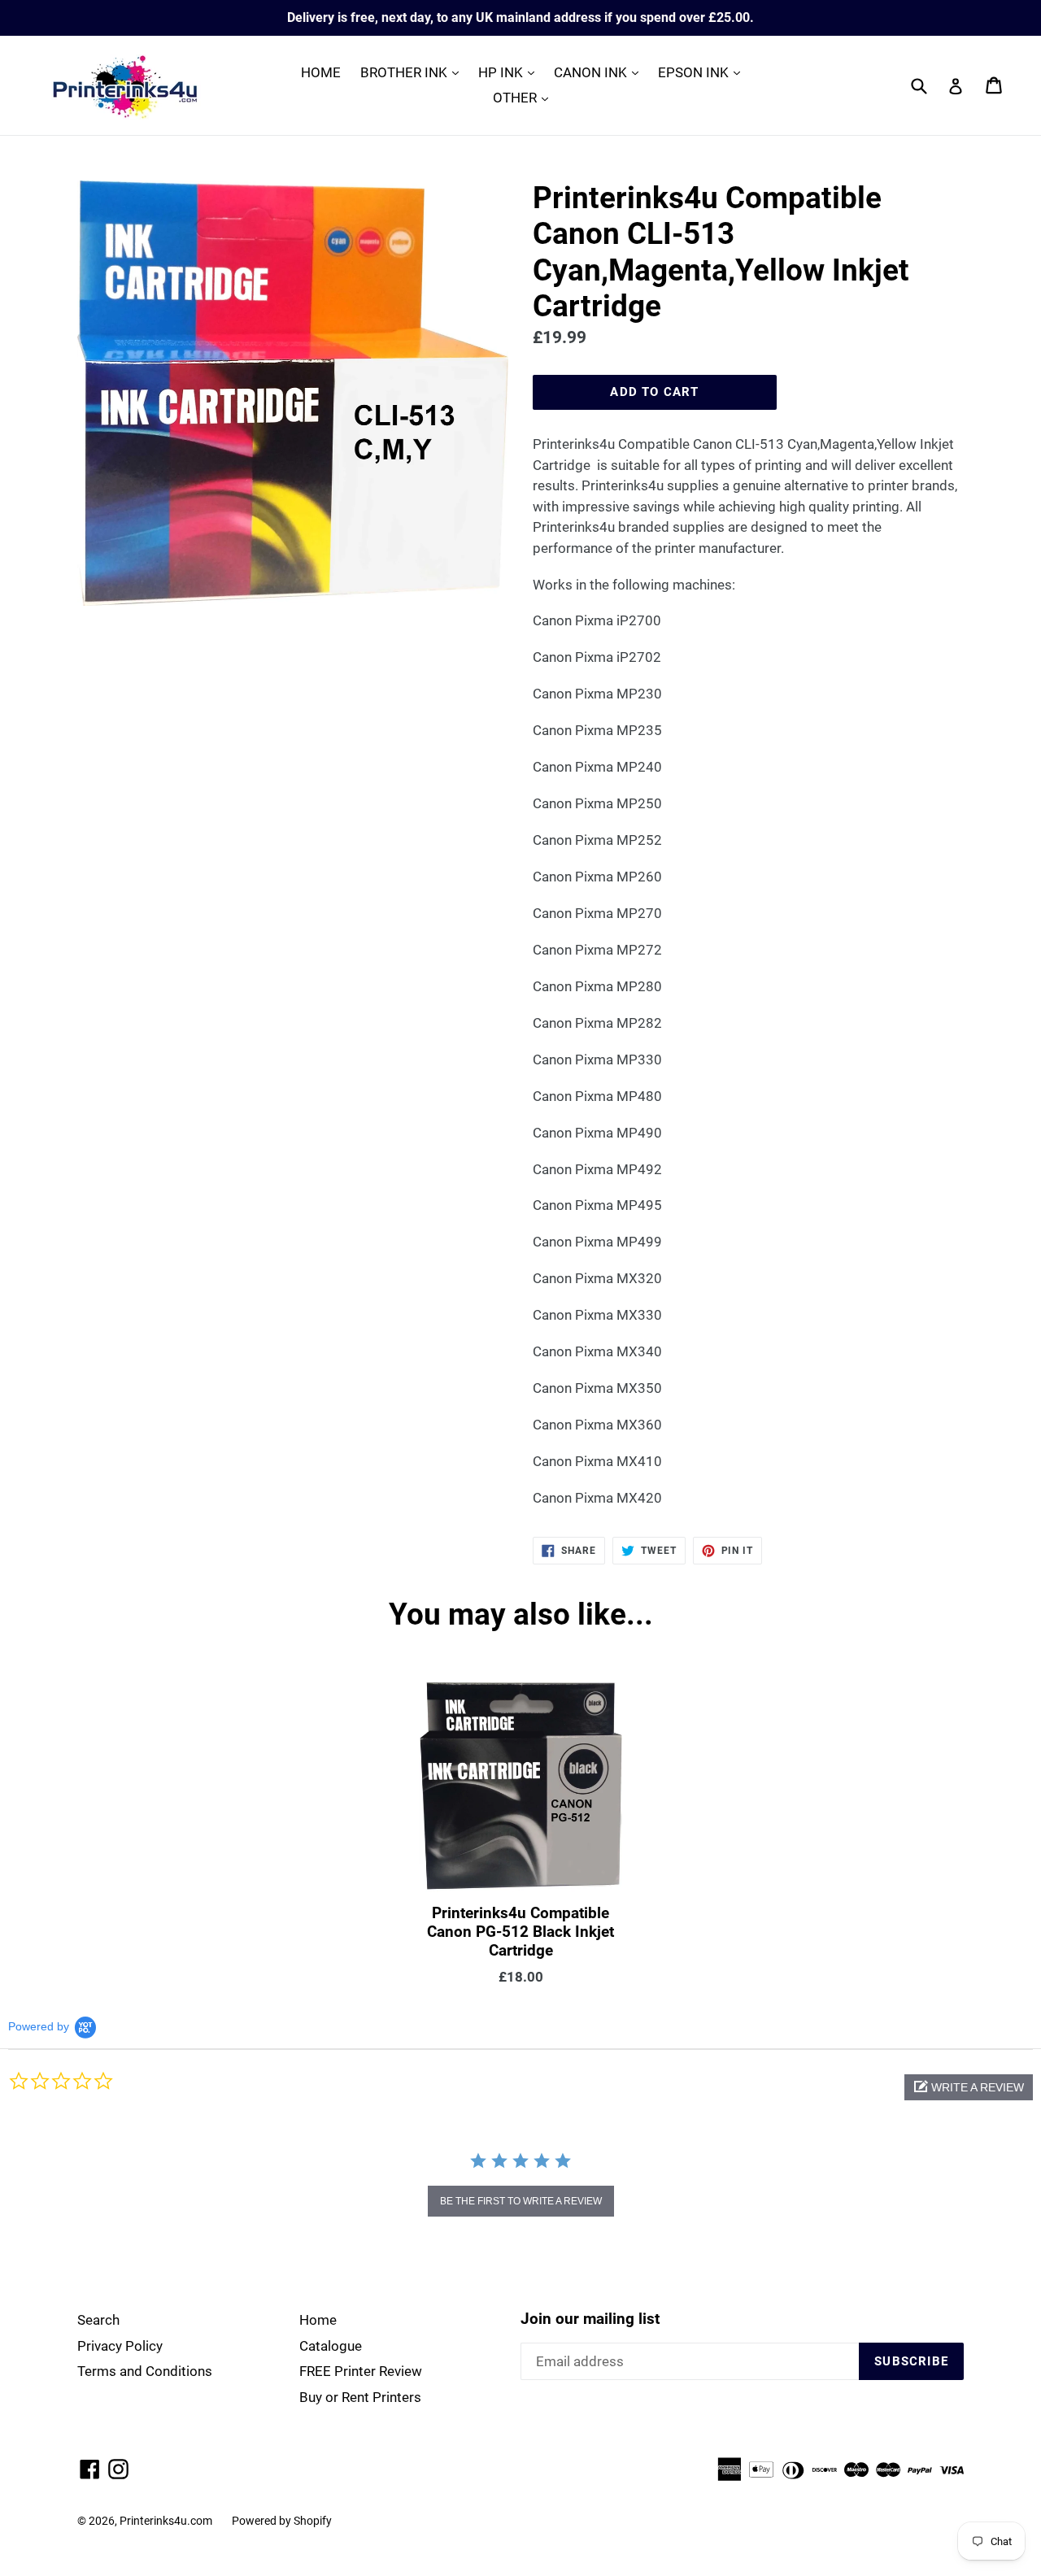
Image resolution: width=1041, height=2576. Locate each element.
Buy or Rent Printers (360, 2397)
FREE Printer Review (361, 2371)
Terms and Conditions (145, 2371)
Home (318, 2320)
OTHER (525, 97)
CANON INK (600, 72)
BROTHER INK (414, 72)
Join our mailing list (590, 2319)
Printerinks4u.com (166, 2521)
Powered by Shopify (282, 2521)
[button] (969, 2087)
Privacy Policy (120, 2346)
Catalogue (331, 2346)
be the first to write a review (521, 2201)
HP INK (510, 72)
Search (98, 2320)
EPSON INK (703, 72)
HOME (321, 72)
